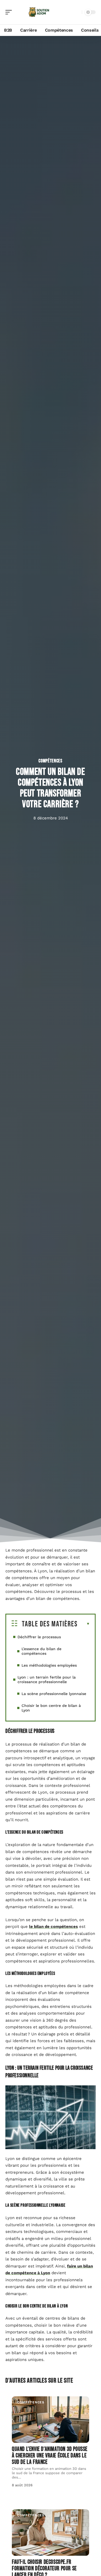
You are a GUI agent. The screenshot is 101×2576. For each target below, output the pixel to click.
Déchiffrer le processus (39, 1637)
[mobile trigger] (10, 12)
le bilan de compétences (53, 1927)
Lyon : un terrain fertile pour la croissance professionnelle (47, 1679)
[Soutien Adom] (39, 12)
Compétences (50, 761)
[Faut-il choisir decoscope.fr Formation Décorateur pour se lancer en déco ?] (50, 2533)
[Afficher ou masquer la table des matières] (84, 1624)
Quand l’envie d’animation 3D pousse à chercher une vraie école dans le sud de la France (50, 2456)
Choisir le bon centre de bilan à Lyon (51, 1708)
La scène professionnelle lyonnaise (54, 1694)
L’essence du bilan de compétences (41, 1651)
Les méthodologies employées (49, 1665)
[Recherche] (77, 12)
